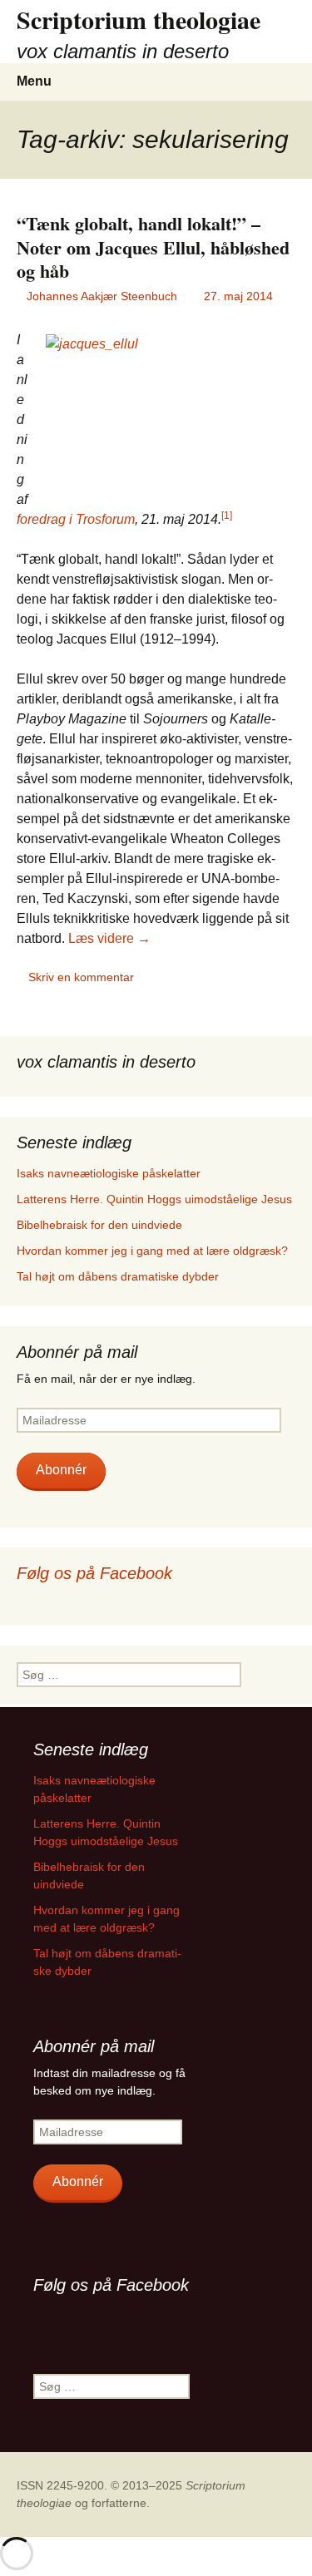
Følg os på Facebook (94, 1573)
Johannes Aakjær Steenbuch (102, 296)
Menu (34, 81)
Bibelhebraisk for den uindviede (99, 1225)
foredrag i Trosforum (76, 519)
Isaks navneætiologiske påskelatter (109, 1173)
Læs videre (109, 938)
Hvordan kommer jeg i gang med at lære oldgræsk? (152, 1251)
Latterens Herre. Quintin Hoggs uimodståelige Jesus (154, 1199)
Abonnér (61, 1470)
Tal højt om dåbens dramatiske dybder (118, 1276)
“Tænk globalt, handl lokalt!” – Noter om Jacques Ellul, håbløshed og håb (153, 247)
